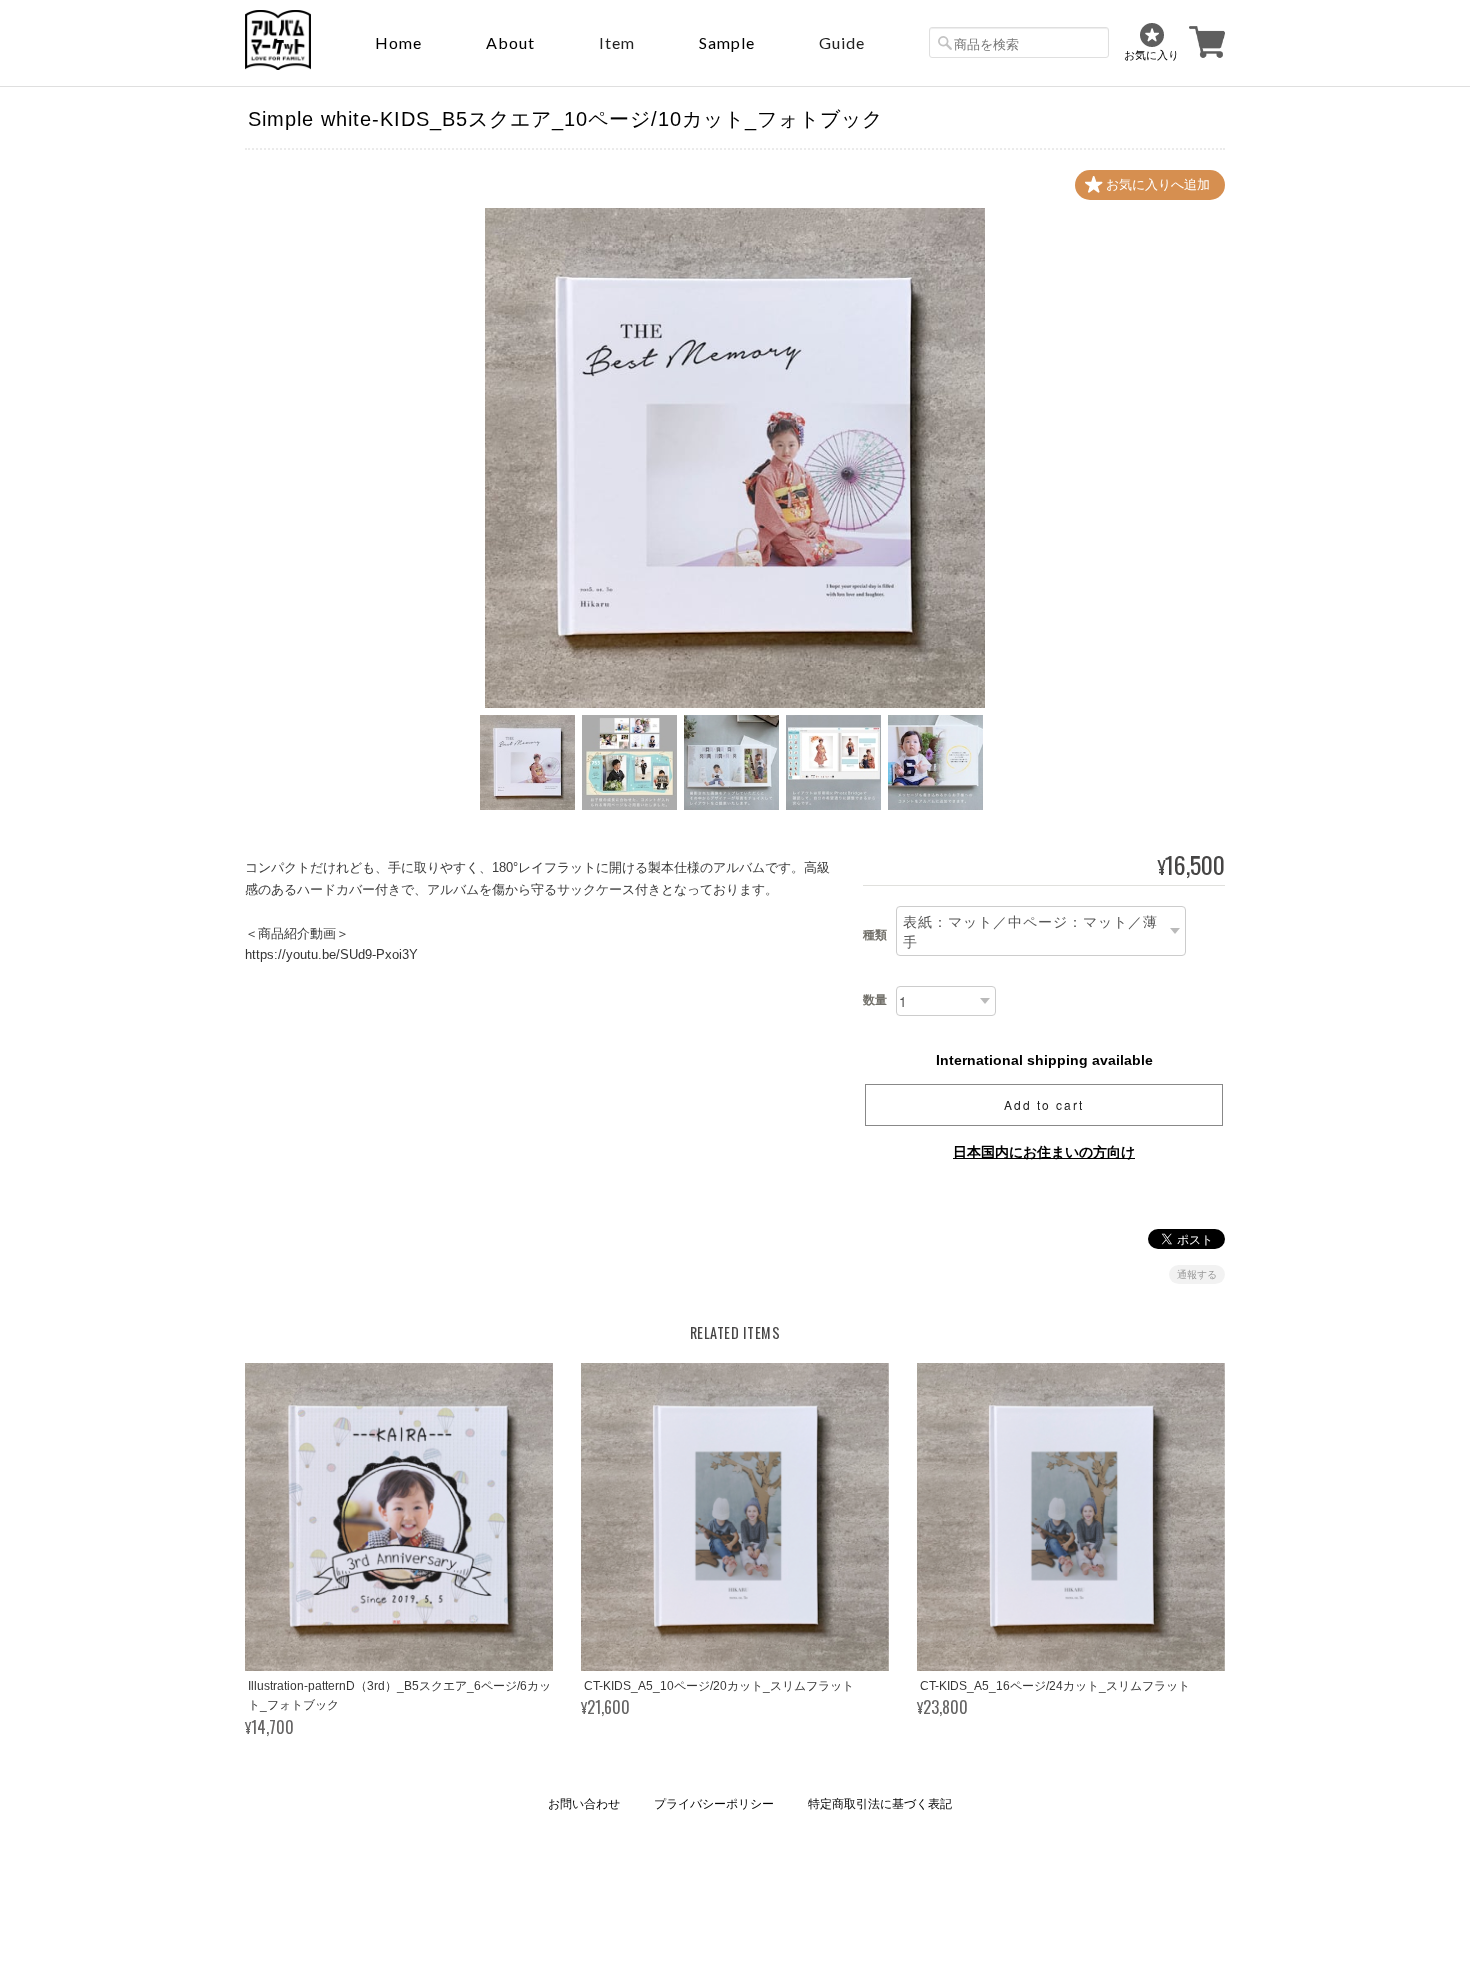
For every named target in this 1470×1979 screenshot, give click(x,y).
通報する (1197, 1274)
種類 (875, 935)
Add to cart (1044, 1104)
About (510, 42)
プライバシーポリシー (714, 1804)
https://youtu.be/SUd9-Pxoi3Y (331, 954)
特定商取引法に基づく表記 (880, 1804)
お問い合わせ (584, 1804)
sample (727, 42)
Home (398, 42)
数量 (875, 1000)
